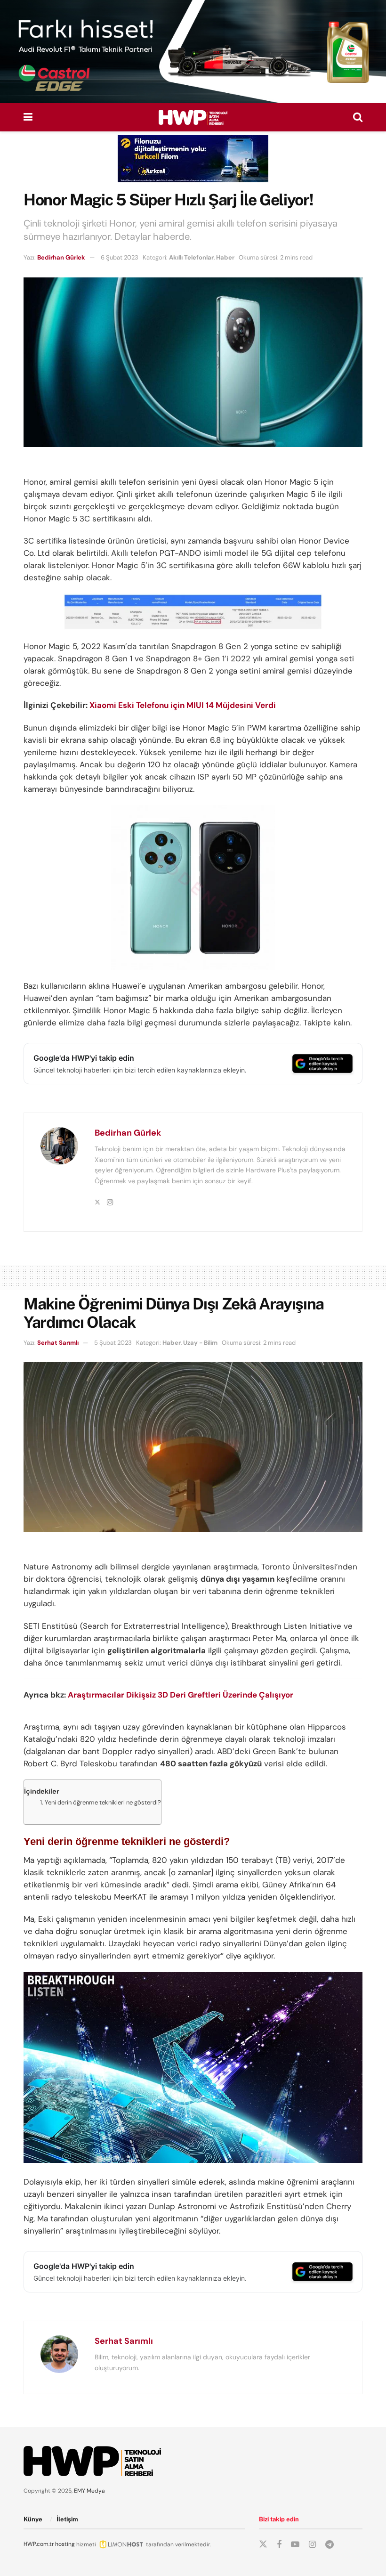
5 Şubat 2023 (113, 1343)
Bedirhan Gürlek (61, 257)
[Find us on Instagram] (312, 2545)
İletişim (67, 2519)
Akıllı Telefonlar (191, 257)
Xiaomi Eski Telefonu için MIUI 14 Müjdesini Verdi (183, 705)
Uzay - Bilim (200, 1343)
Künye (33, 2519)
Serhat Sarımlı (58, 1343)
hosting (65, 2544)
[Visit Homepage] (193, 117)
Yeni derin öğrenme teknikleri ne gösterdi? (103, 1802)
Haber (225, 257)
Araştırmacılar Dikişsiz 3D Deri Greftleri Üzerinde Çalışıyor (181, 1695)
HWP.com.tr (39, 2544)
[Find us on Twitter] (263, 2544)
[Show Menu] (28, 117)
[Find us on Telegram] (330, 2545)
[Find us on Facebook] (279, 2545)
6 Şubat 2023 (120, 257)
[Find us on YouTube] (295, 2545)
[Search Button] (358, 117)
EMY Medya (89, 2491)
